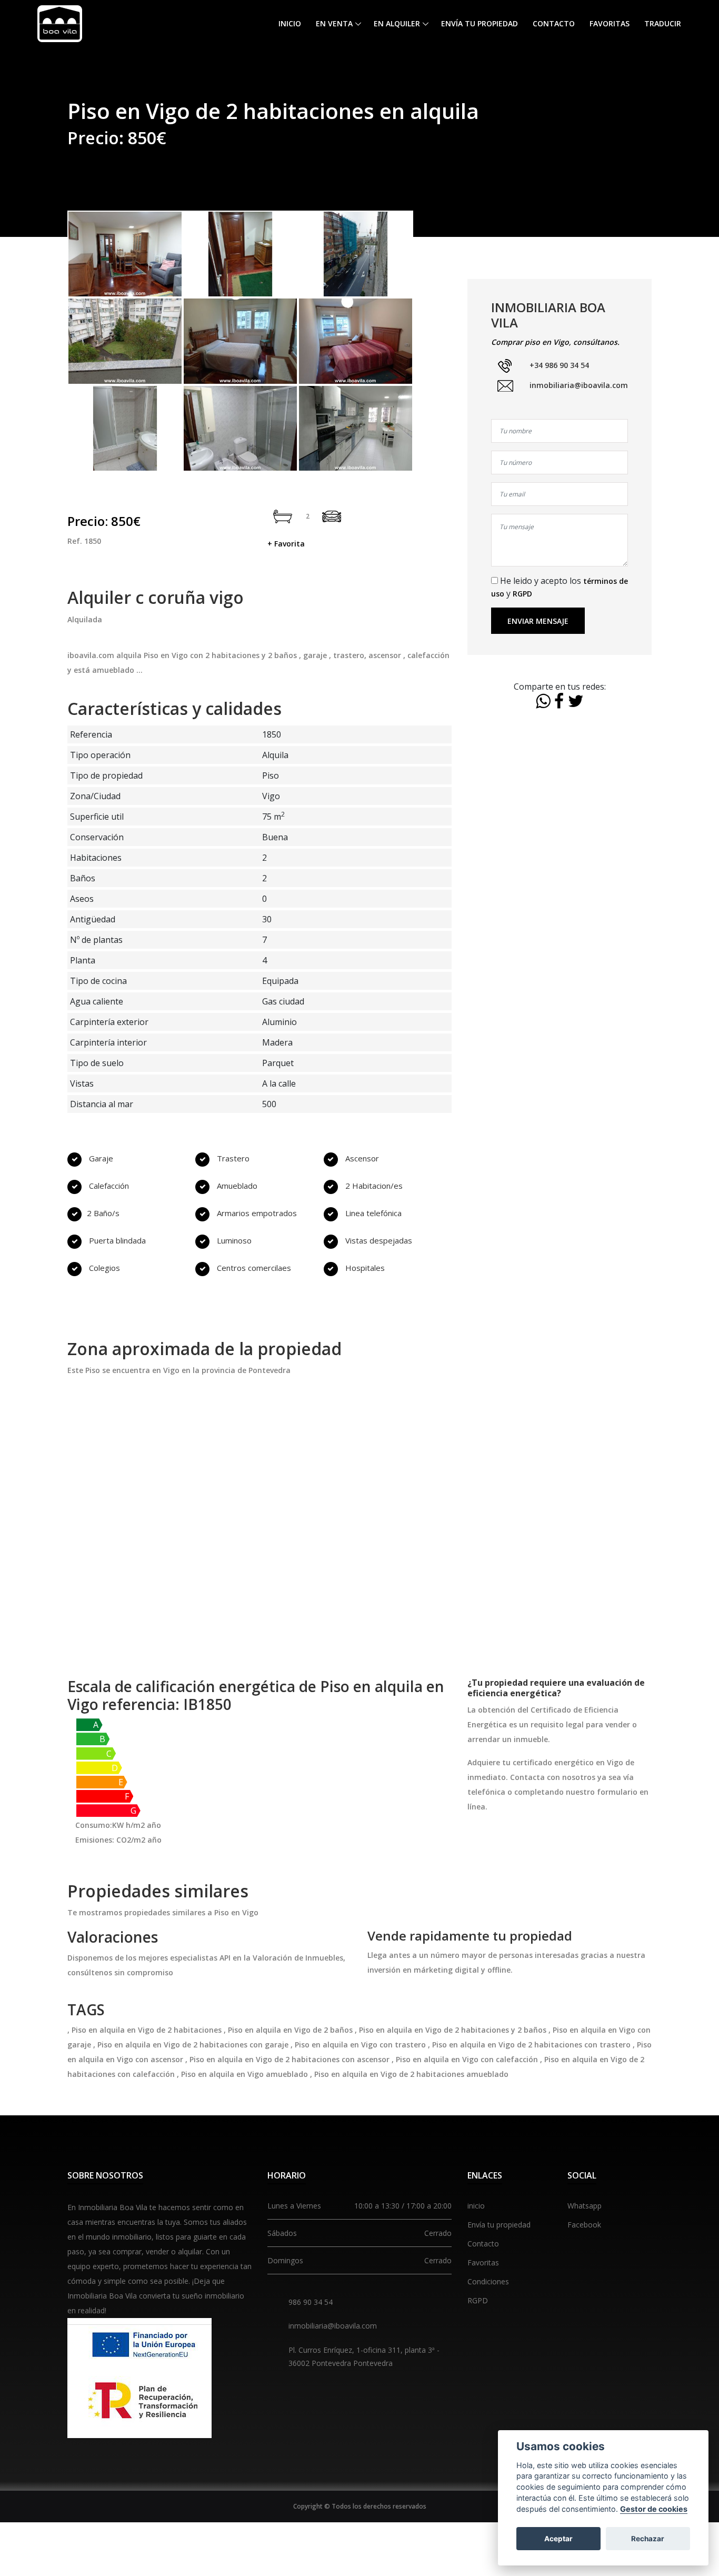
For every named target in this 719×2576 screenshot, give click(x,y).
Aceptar (558, 2539)
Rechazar (648, 2539)
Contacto (554, 23)
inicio (476, 2206)
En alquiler (397, 23)
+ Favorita (286, 544)
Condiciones (488, 2281)
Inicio (290, 23)
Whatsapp (585, 2206)
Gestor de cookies (654, 2509)
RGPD (522, 594)
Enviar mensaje (538, 621)
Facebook (584, 2225)
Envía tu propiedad (480, 23)
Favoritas (610, 23)
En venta (334, 23)
